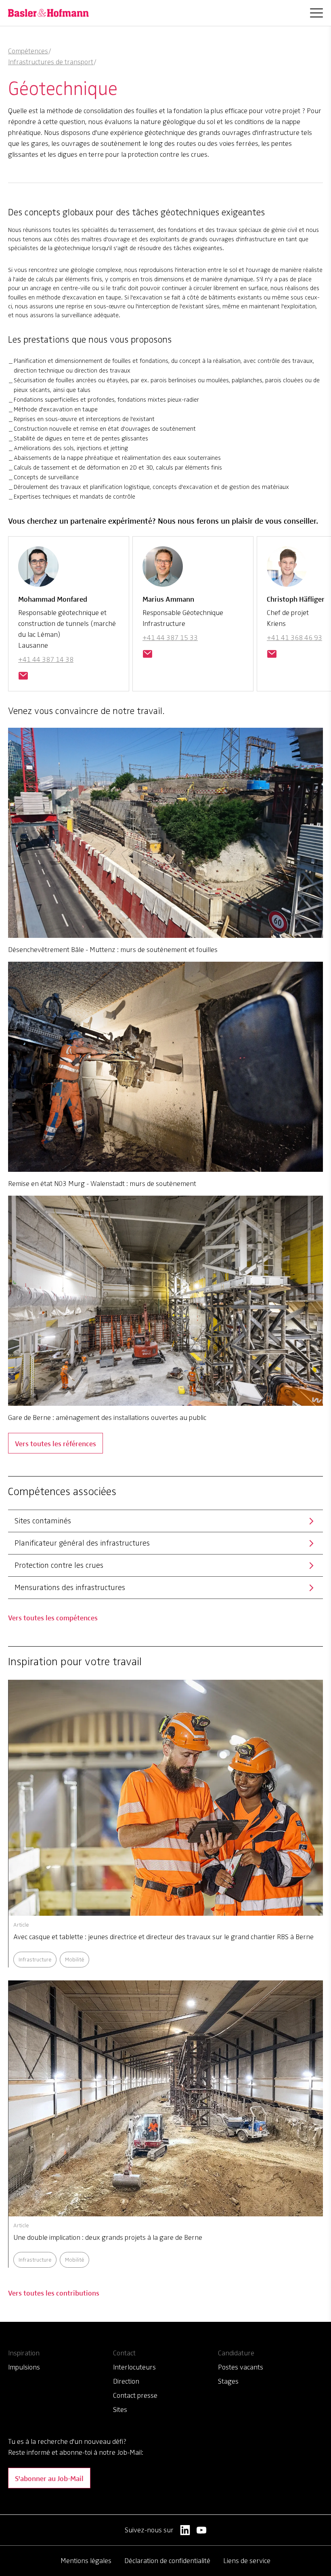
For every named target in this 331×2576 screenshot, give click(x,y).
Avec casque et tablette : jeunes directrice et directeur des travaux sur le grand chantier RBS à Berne (163, 1937)
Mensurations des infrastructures (70, 1587)
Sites (120, 2410)
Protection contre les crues (59, 1565)
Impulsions (24, 2367)
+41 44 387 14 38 (46, 659)
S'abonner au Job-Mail (49, 2478)
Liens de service (247, 2561)
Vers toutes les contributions (54, 2293)
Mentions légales (86, 2561)
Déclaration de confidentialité (167, 2561)
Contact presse (135, 2395)
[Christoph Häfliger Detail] (287, 570)
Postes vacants (241, 2367)
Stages (228, 2381)
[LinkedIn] (185, 2530)
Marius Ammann (168, 599)
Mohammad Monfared (53, 599)
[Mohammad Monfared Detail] (38, 570)
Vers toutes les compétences (53, 1617)
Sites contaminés (43, 1521)
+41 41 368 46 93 (294, 638)
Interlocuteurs (134, 2367)
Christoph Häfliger (296, 599)
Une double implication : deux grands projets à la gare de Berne (108, 2237)
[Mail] (23, 676)
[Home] (48, 13)
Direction (126, 2381)
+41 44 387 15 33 (170, 638)
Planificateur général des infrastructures (82, 1543)
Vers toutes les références (56, 1443)
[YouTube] (202, 2530)
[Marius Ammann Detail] (163, 570)
